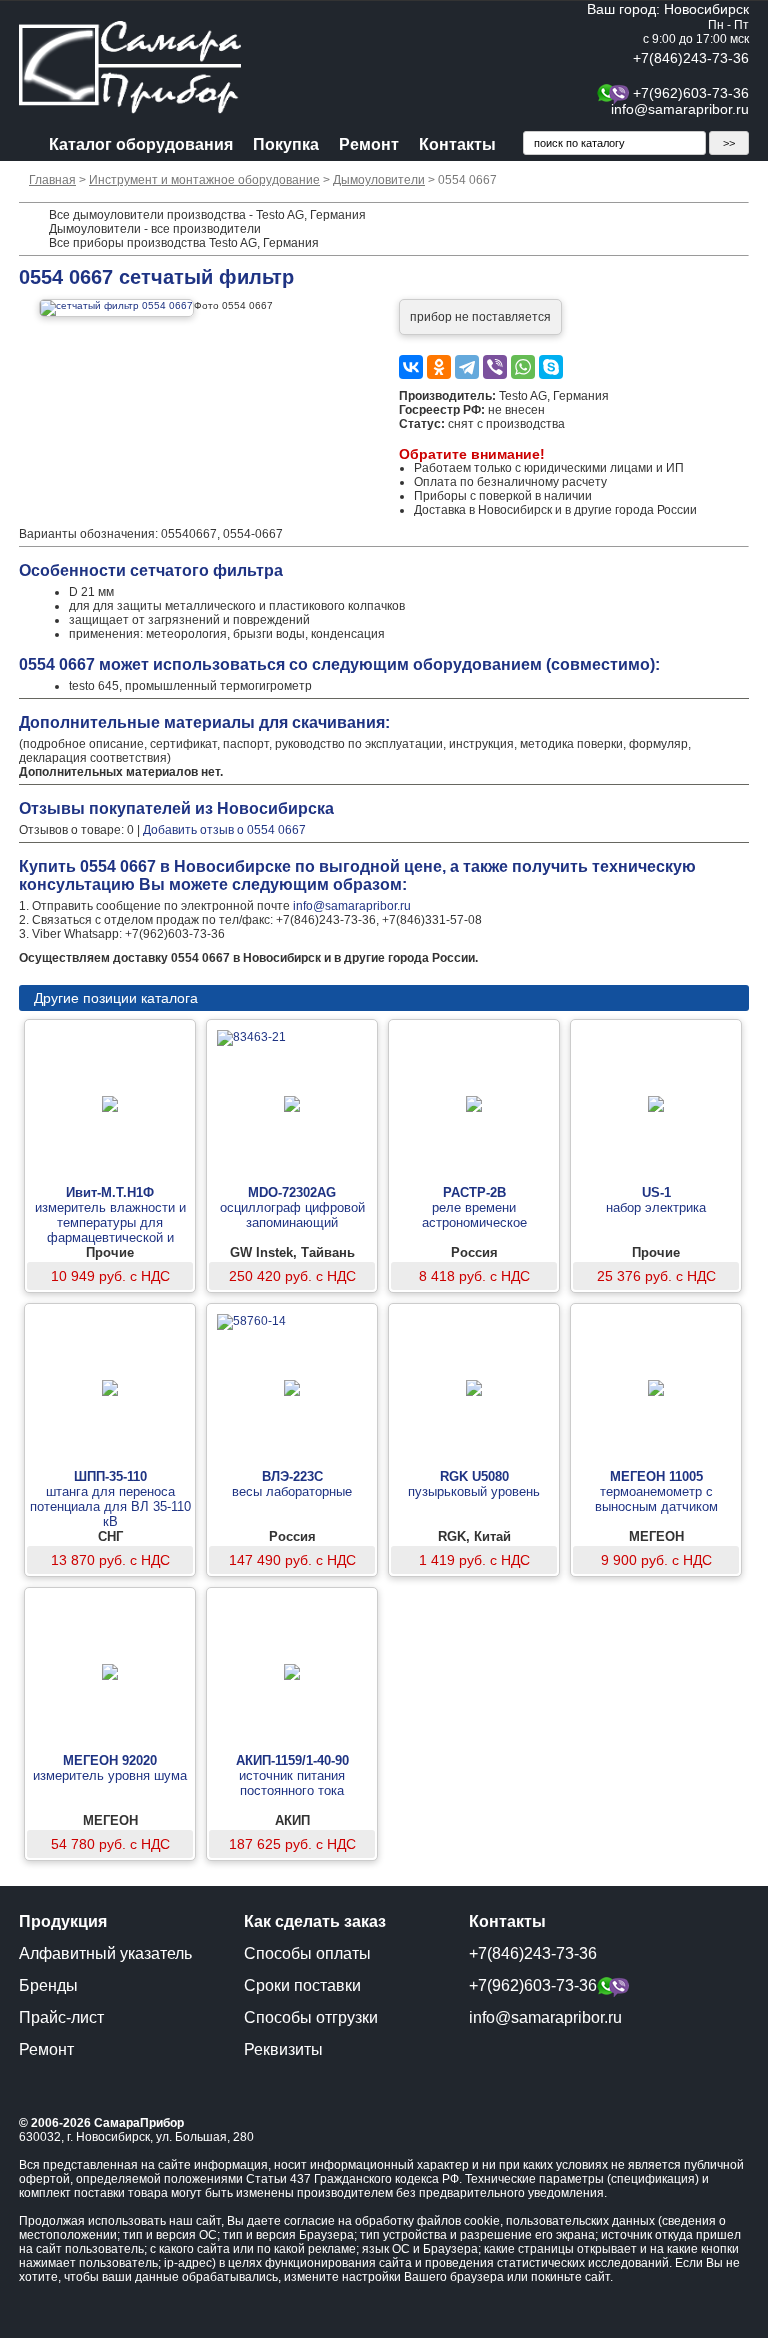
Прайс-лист (61, 2017)
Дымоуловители (379, 180)
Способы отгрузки (311, 2017)
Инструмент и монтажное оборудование (204, 180)
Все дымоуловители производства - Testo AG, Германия (207, 215)
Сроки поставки (302, 1985)
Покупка (286, 144)
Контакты (457, 144)
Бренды (48, 1985)
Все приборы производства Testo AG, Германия (184, 243)
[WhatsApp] (523, 367)
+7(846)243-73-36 (691, 58)
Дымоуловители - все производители (155, 229)
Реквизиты (283, 2049)
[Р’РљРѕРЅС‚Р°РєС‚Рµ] (411, 367)
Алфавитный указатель (105, 1953)
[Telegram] (467, 367)
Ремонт (369, 144)
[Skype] (551, 367)
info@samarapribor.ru (680, 109)
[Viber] (495, 367)
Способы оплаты (307, 1953)
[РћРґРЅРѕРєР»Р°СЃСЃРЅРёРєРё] (439, 367)
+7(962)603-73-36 (691, 93)
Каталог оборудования (141, 144)
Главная (52, 180)
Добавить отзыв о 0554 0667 (224, 830)
